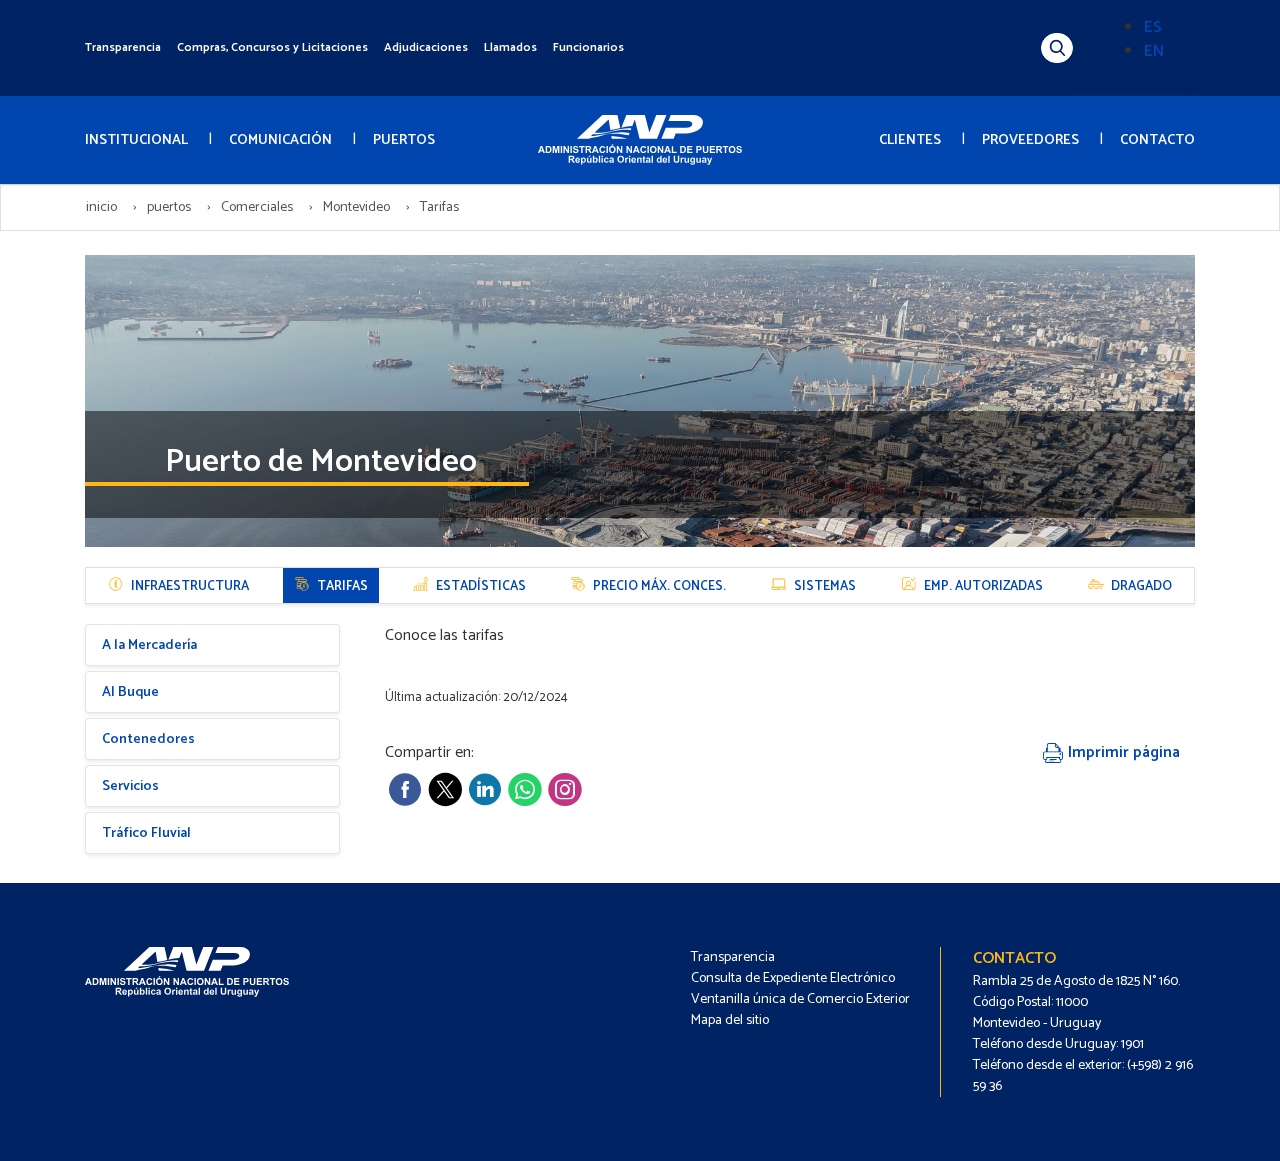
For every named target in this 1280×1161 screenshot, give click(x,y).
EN (1154, 51)
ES (1153, 27)
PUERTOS (404, 140)
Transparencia (123, 47)
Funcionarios (588, 47)
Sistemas (825, 586)
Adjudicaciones (426, 47)
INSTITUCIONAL (136, 140)
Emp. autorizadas (983, 586)
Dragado (1141, 586)
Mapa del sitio (730, 1020)
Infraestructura (190, 586)
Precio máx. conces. (659, 586)
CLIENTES (910, 140)
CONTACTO (1157, 140)
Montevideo (356, 207)
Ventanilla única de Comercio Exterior (800, 999)
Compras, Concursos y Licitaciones (272, 47)
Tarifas (342, 586)
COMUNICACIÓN (280, 140)
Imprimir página (1122, 752)
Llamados (510, 47)
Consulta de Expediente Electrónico (793, 978)
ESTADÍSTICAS (481, 586)
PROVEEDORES (1030, 140)
